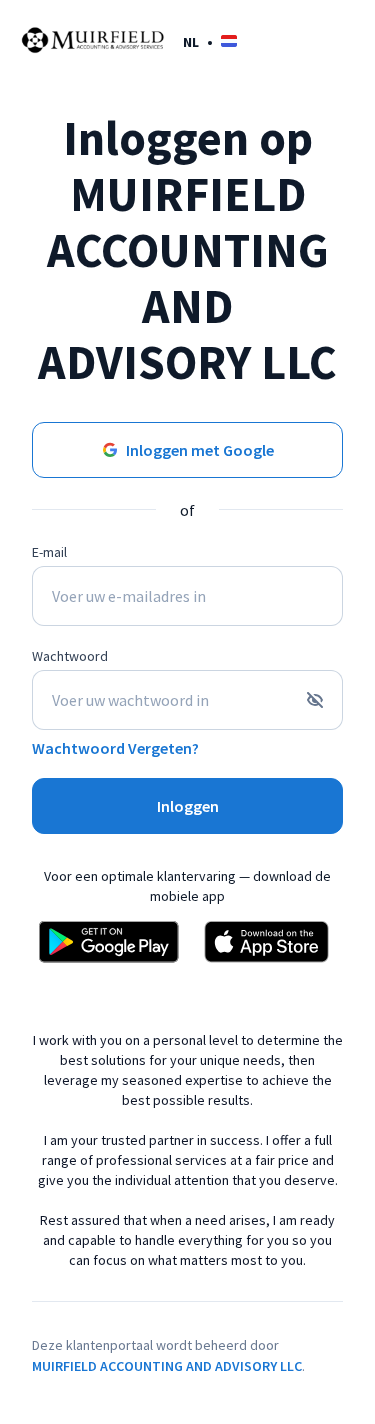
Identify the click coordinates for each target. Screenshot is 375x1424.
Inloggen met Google (200, 450)
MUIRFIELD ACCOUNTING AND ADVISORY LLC (167, 1366)
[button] (210, 41)
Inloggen (188, 806)
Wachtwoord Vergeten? (115, 748)
